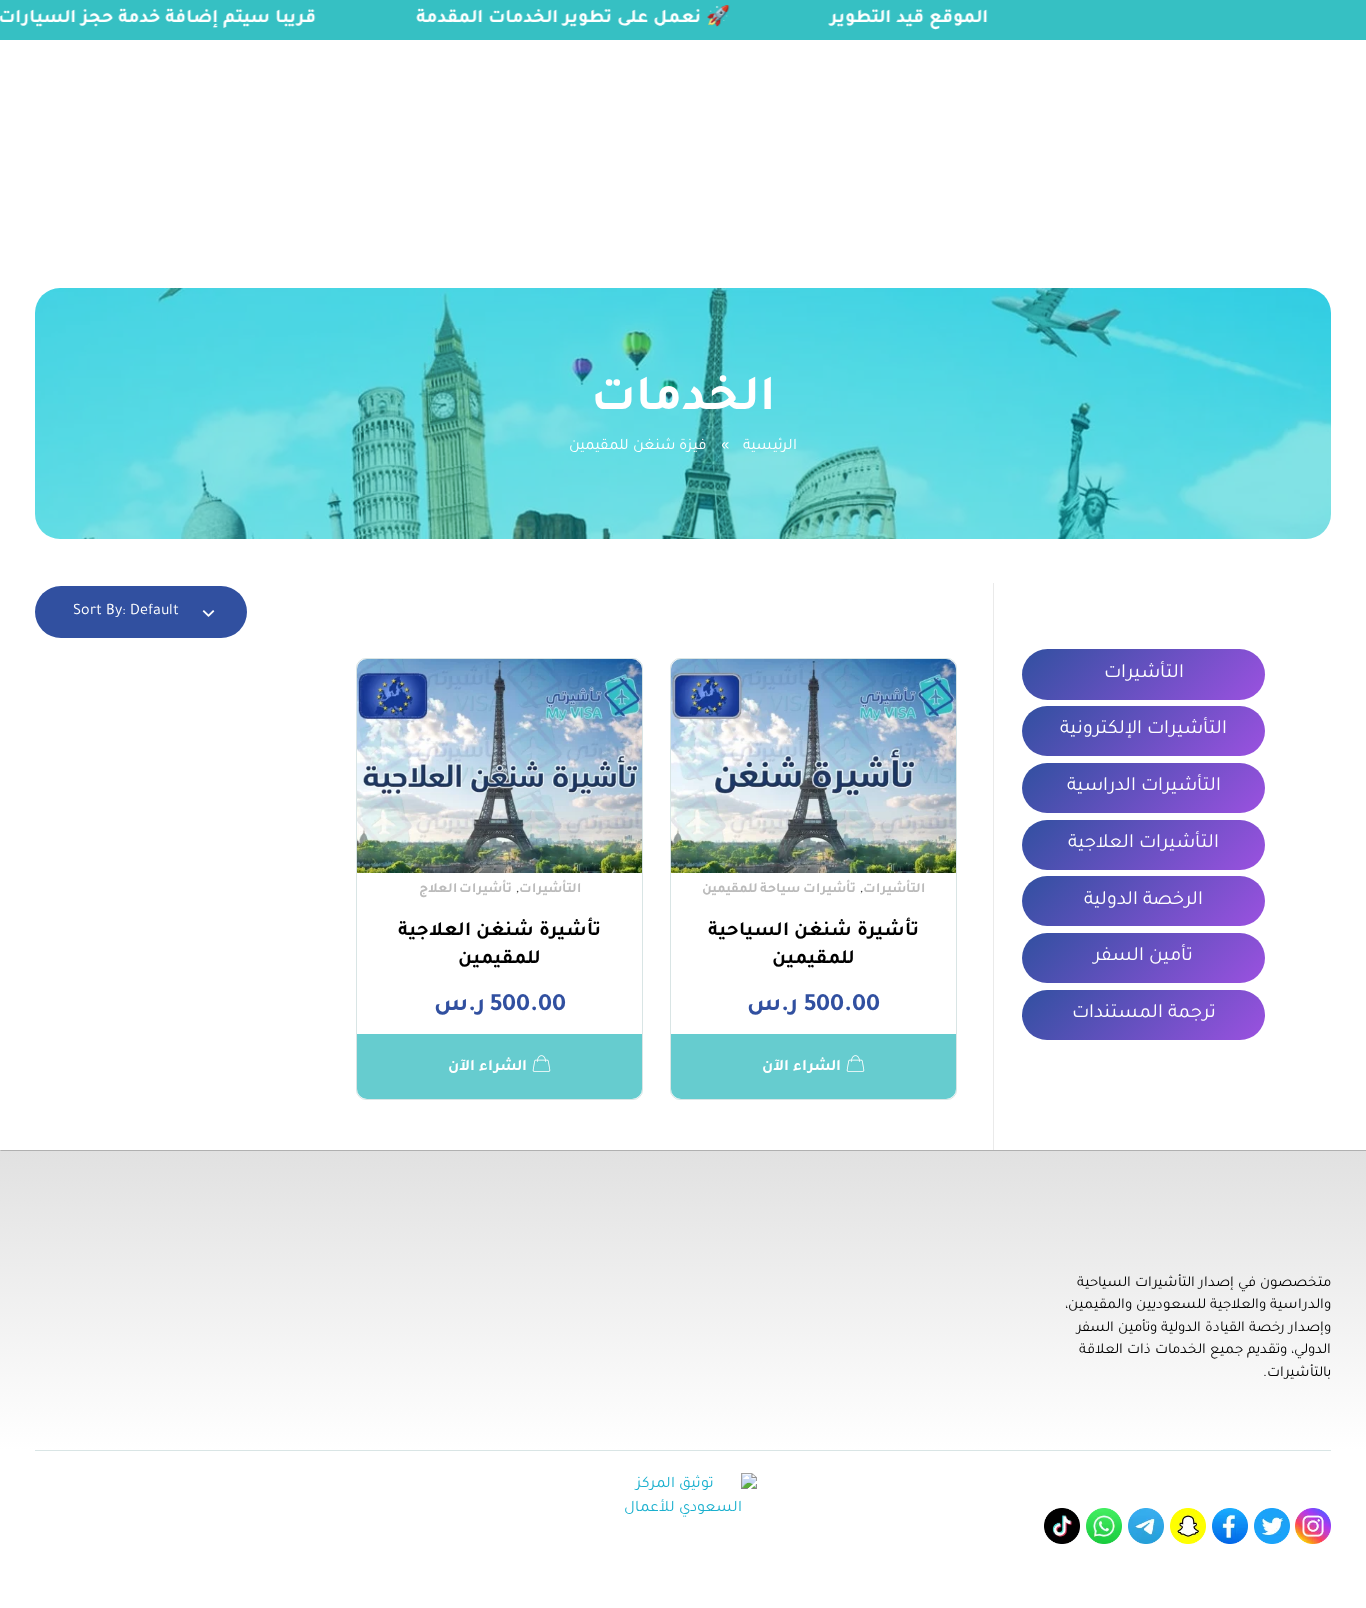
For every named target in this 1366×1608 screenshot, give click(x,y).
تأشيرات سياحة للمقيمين (779, 890)
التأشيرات (894, 890)
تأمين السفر (1143, 957)
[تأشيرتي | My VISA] (1267, 141)
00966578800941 (258, 52)
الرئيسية (770, 447)
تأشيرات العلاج (466, 890)
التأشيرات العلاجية (1143, 844)
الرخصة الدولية (1143, 901)
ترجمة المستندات (1144, 1014)
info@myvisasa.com (91, 52)
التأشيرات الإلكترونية (1143, 730)
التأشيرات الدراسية (1144, 787)
